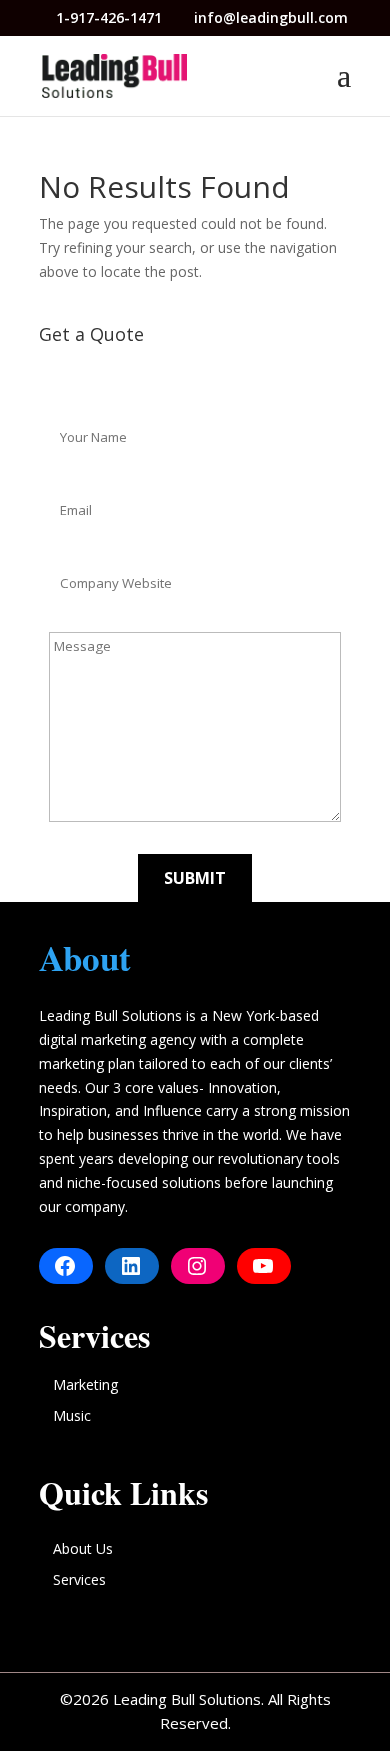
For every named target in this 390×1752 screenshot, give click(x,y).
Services (79, 1579)
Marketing (85, 1384)
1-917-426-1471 (111, 17)
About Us (83, 1548)
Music (72, 1415)
